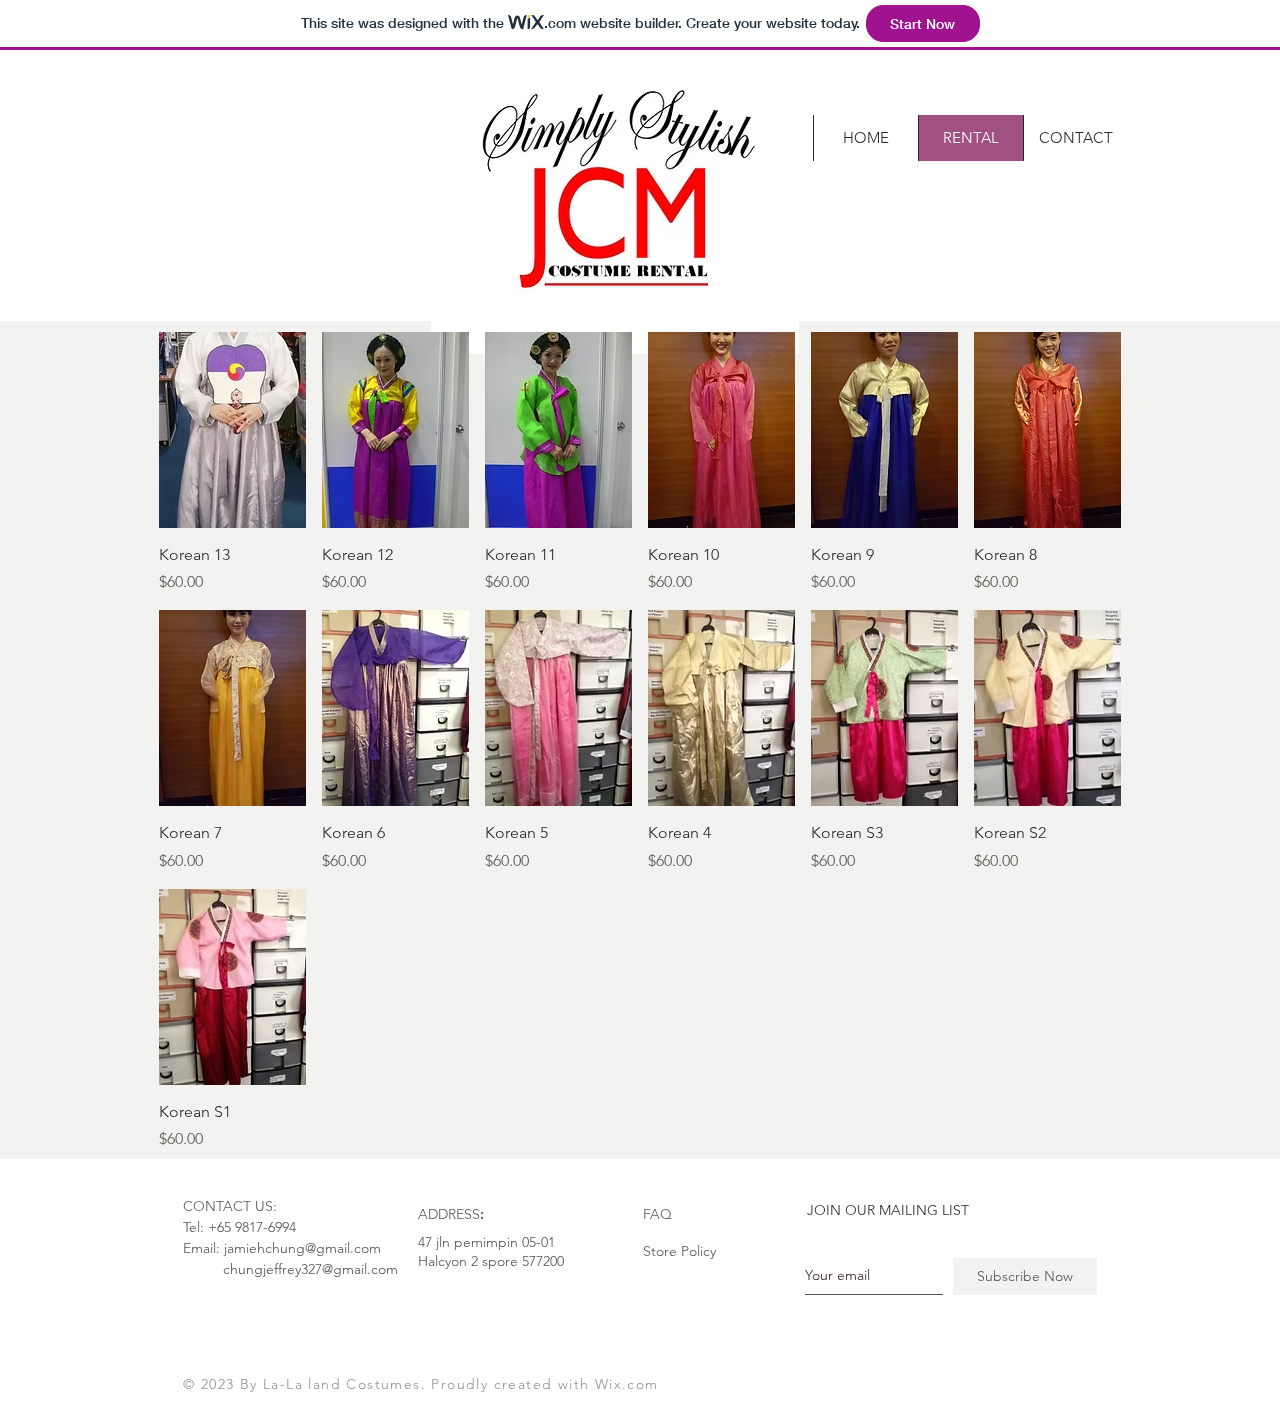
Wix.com (627, 1384)
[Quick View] (232, 430)
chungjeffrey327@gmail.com (310, 1269)
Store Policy (679, 1251)
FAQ (657, 1214)
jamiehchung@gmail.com (302, 1248)
